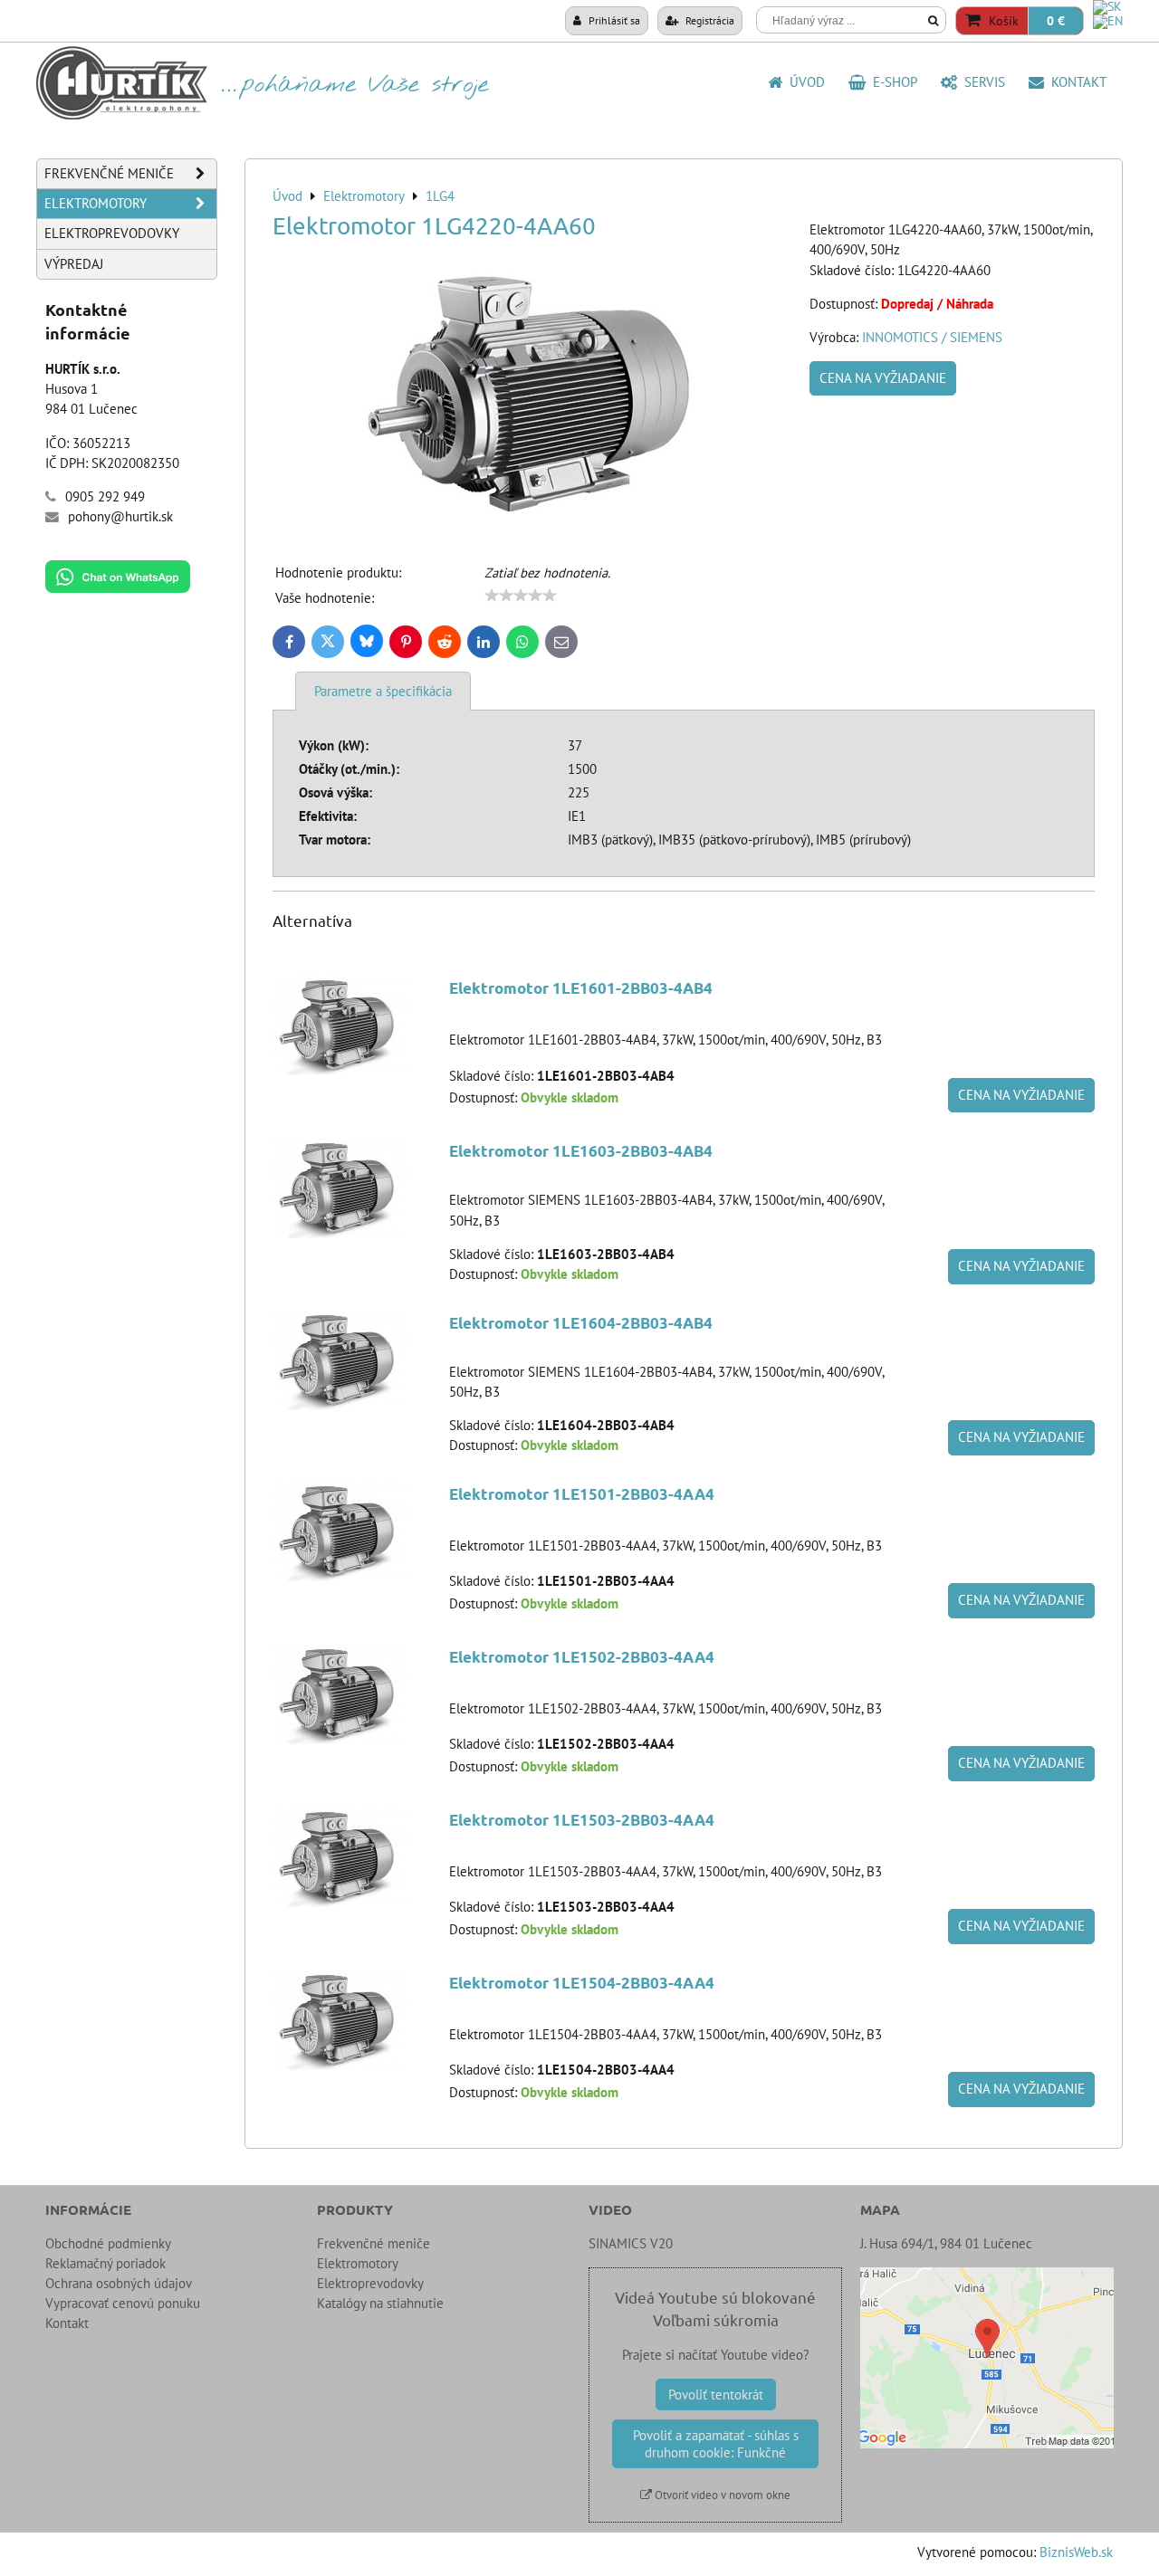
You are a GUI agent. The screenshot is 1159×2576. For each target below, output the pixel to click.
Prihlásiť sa (613, 20)
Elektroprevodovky (112, 233)
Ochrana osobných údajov (119, 2283)
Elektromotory (96, 203)
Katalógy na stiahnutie (380, 2303)
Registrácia (709, 20)
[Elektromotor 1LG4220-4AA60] (534, 393)
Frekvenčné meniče (109, 173)
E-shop (891, 82)
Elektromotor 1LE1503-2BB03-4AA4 (582, 1820)
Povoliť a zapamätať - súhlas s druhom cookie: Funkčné (716, 2444)
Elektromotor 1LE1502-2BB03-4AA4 (582, 1657)
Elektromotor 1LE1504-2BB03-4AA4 (582, 1983)
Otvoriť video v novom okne (721, 2495)
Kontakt (1075, 82)
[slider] (521, 596)
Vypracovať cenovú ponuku (123, 2303)
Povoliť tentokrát (716, 2395)
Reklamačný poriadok (105, 2263)
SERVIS (981, 82)
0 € (1056, 21)
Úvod (804, 82)
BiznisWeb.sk (1076, 2552)
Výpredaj (74, 264)
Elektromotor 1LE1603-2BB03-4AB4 (581, 1151)
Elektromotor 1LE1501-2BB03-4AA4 (582, 1494)
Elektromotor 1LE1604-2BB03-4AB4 (581, 1323)
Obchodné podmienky (108, 2243)
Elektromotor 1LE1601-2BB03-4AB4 (581, 988)
